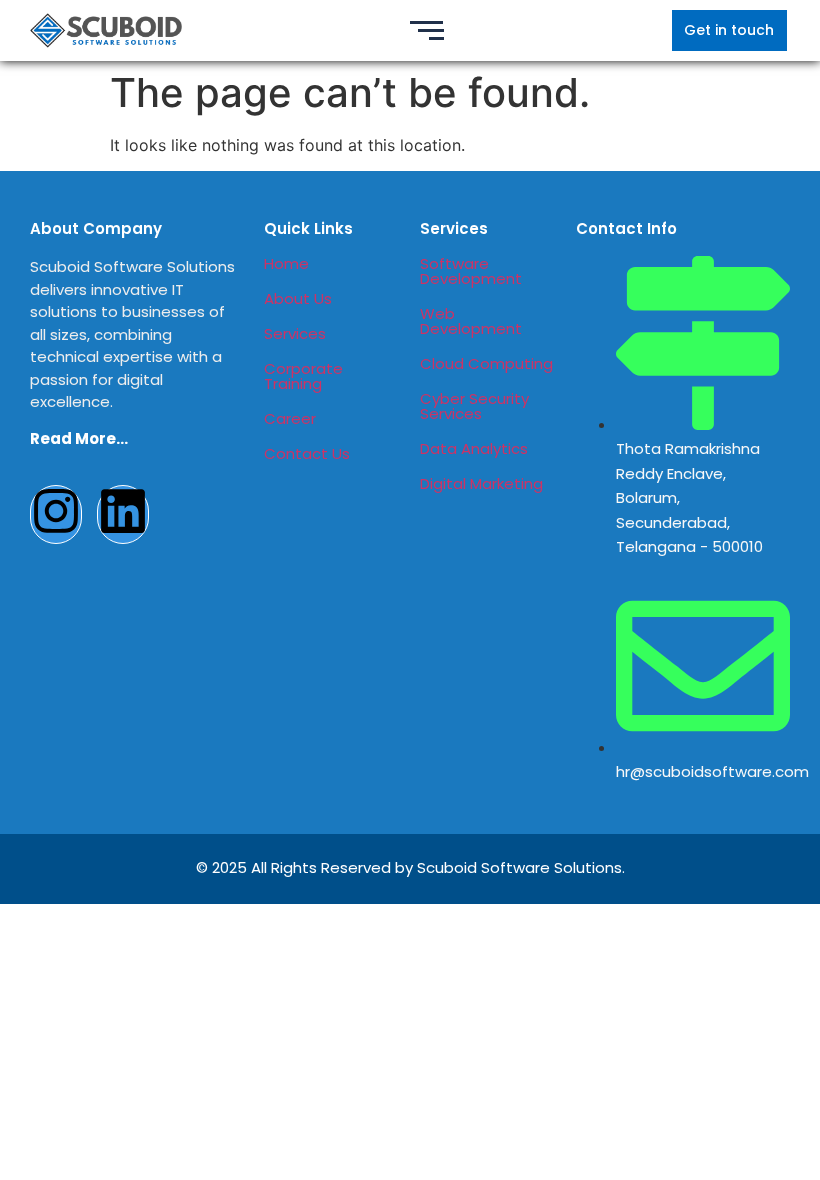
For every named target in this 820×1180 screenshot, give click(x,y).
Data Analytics (474, 448)
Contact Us (307, 453)
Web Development (471, 321)
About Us (298, 298)
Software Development (471, 271)
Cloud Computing (486, 363)
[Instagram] (56, 514)
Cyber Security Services (474, 406)
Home (286, 263)
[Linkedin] (123, 514)
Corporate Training (303, 376)
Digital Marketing (481, 483)
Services (295, 333)
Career (290, 418)
